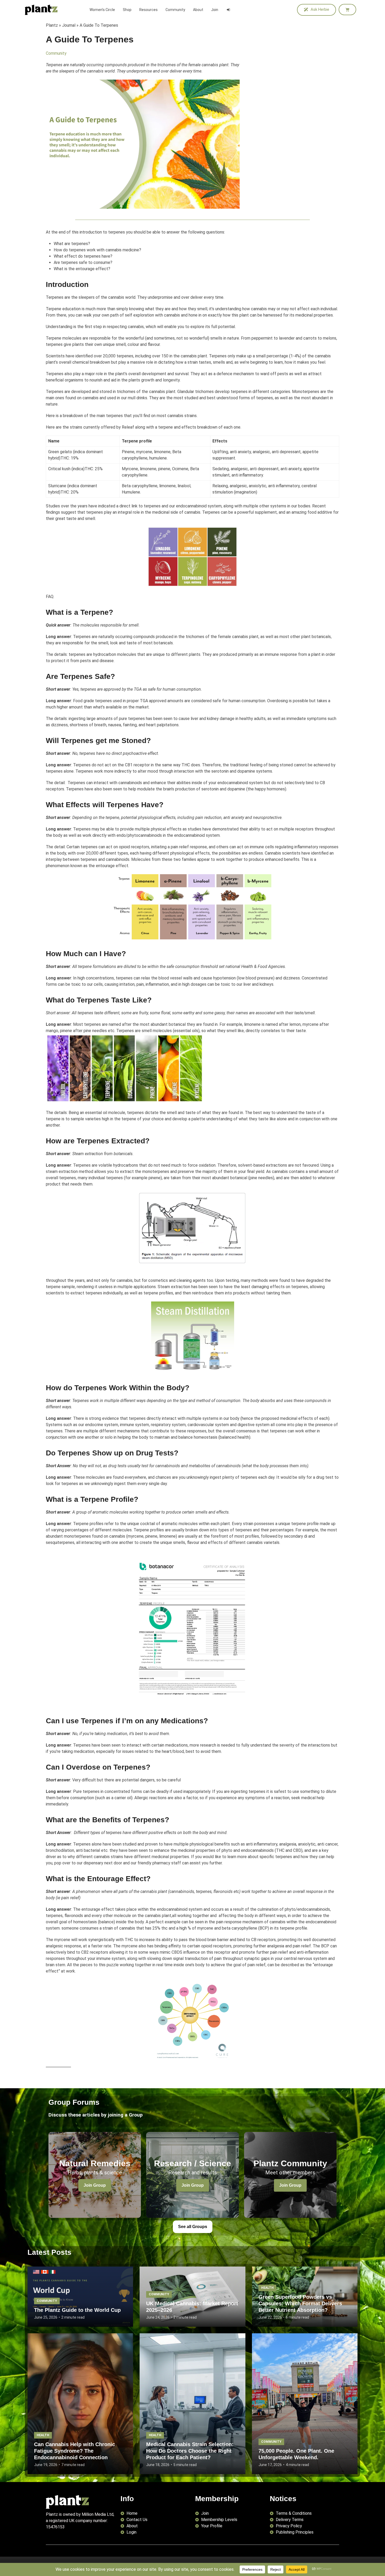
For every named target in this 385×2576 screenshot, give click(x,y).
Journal (69, 25)
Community (56, 53)
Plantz (52, 25)
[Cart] (347, 10)
